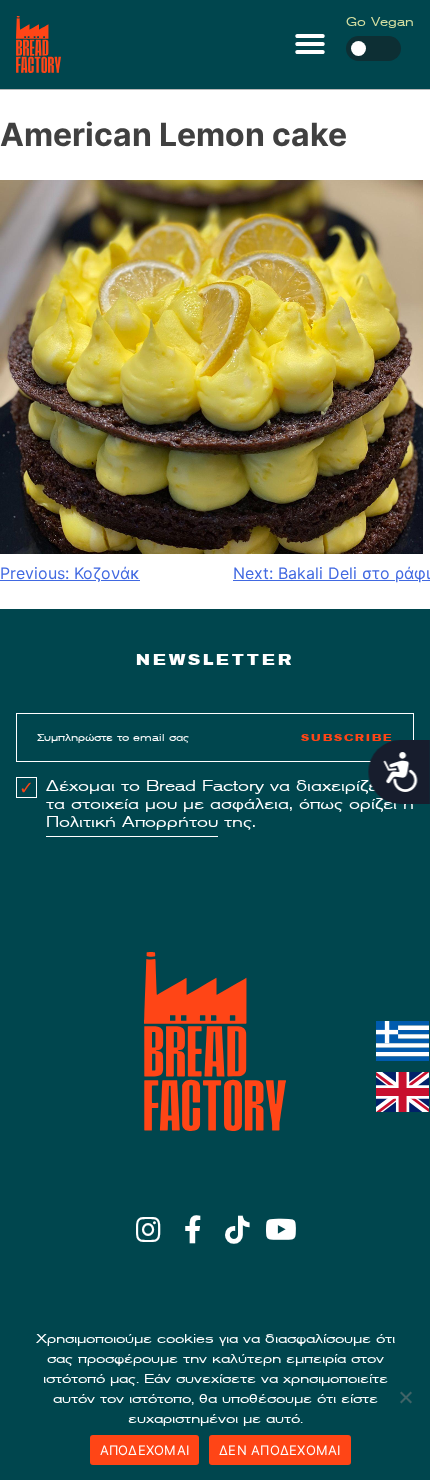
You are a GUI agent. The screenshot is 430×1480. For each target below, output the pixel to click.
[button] (310, 44)
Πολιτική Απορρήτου (132, 822)
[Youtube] (281, 1230)
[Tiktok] (237, 1230)
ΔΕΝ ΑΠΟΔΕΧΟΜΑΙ (280, 1450)
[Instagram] (148, 1230)
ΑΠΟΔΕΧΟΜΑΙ (145, 1450)
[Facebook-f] (192, 1230)
